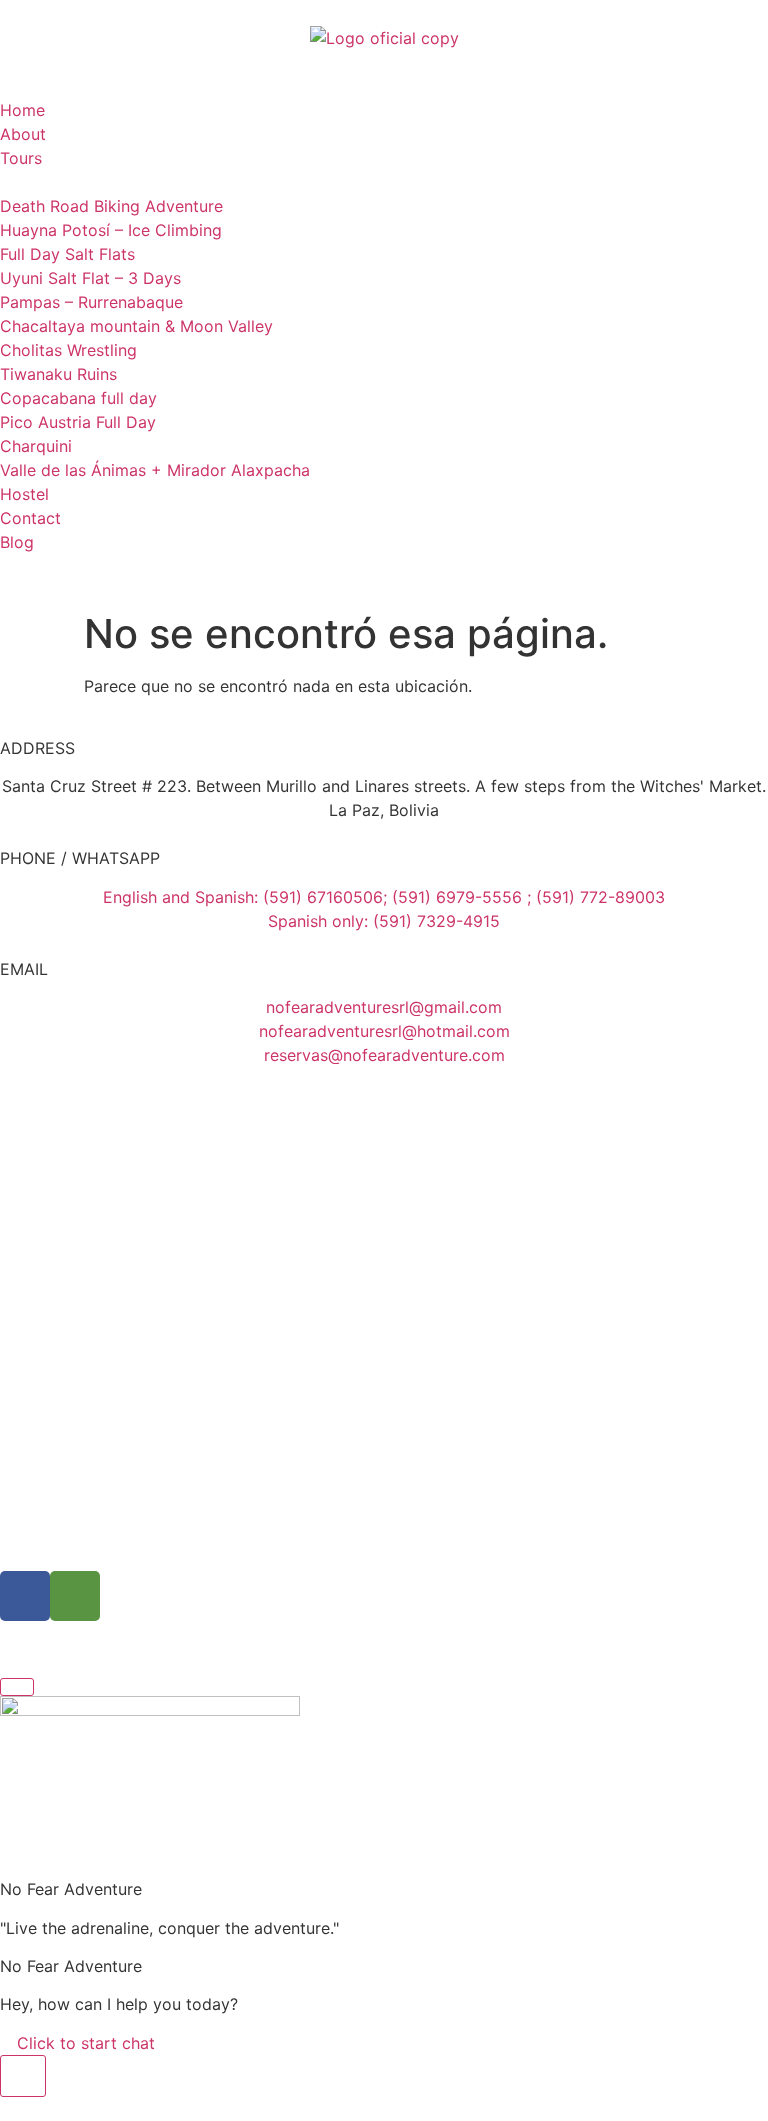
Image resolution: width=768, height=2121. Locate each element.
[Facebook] (25, 1596)
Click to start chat (83, 2043)
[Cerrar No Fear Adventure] (17, 1687)
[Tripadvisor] (75, 1596)
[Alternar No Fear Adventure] (23, 2076)
